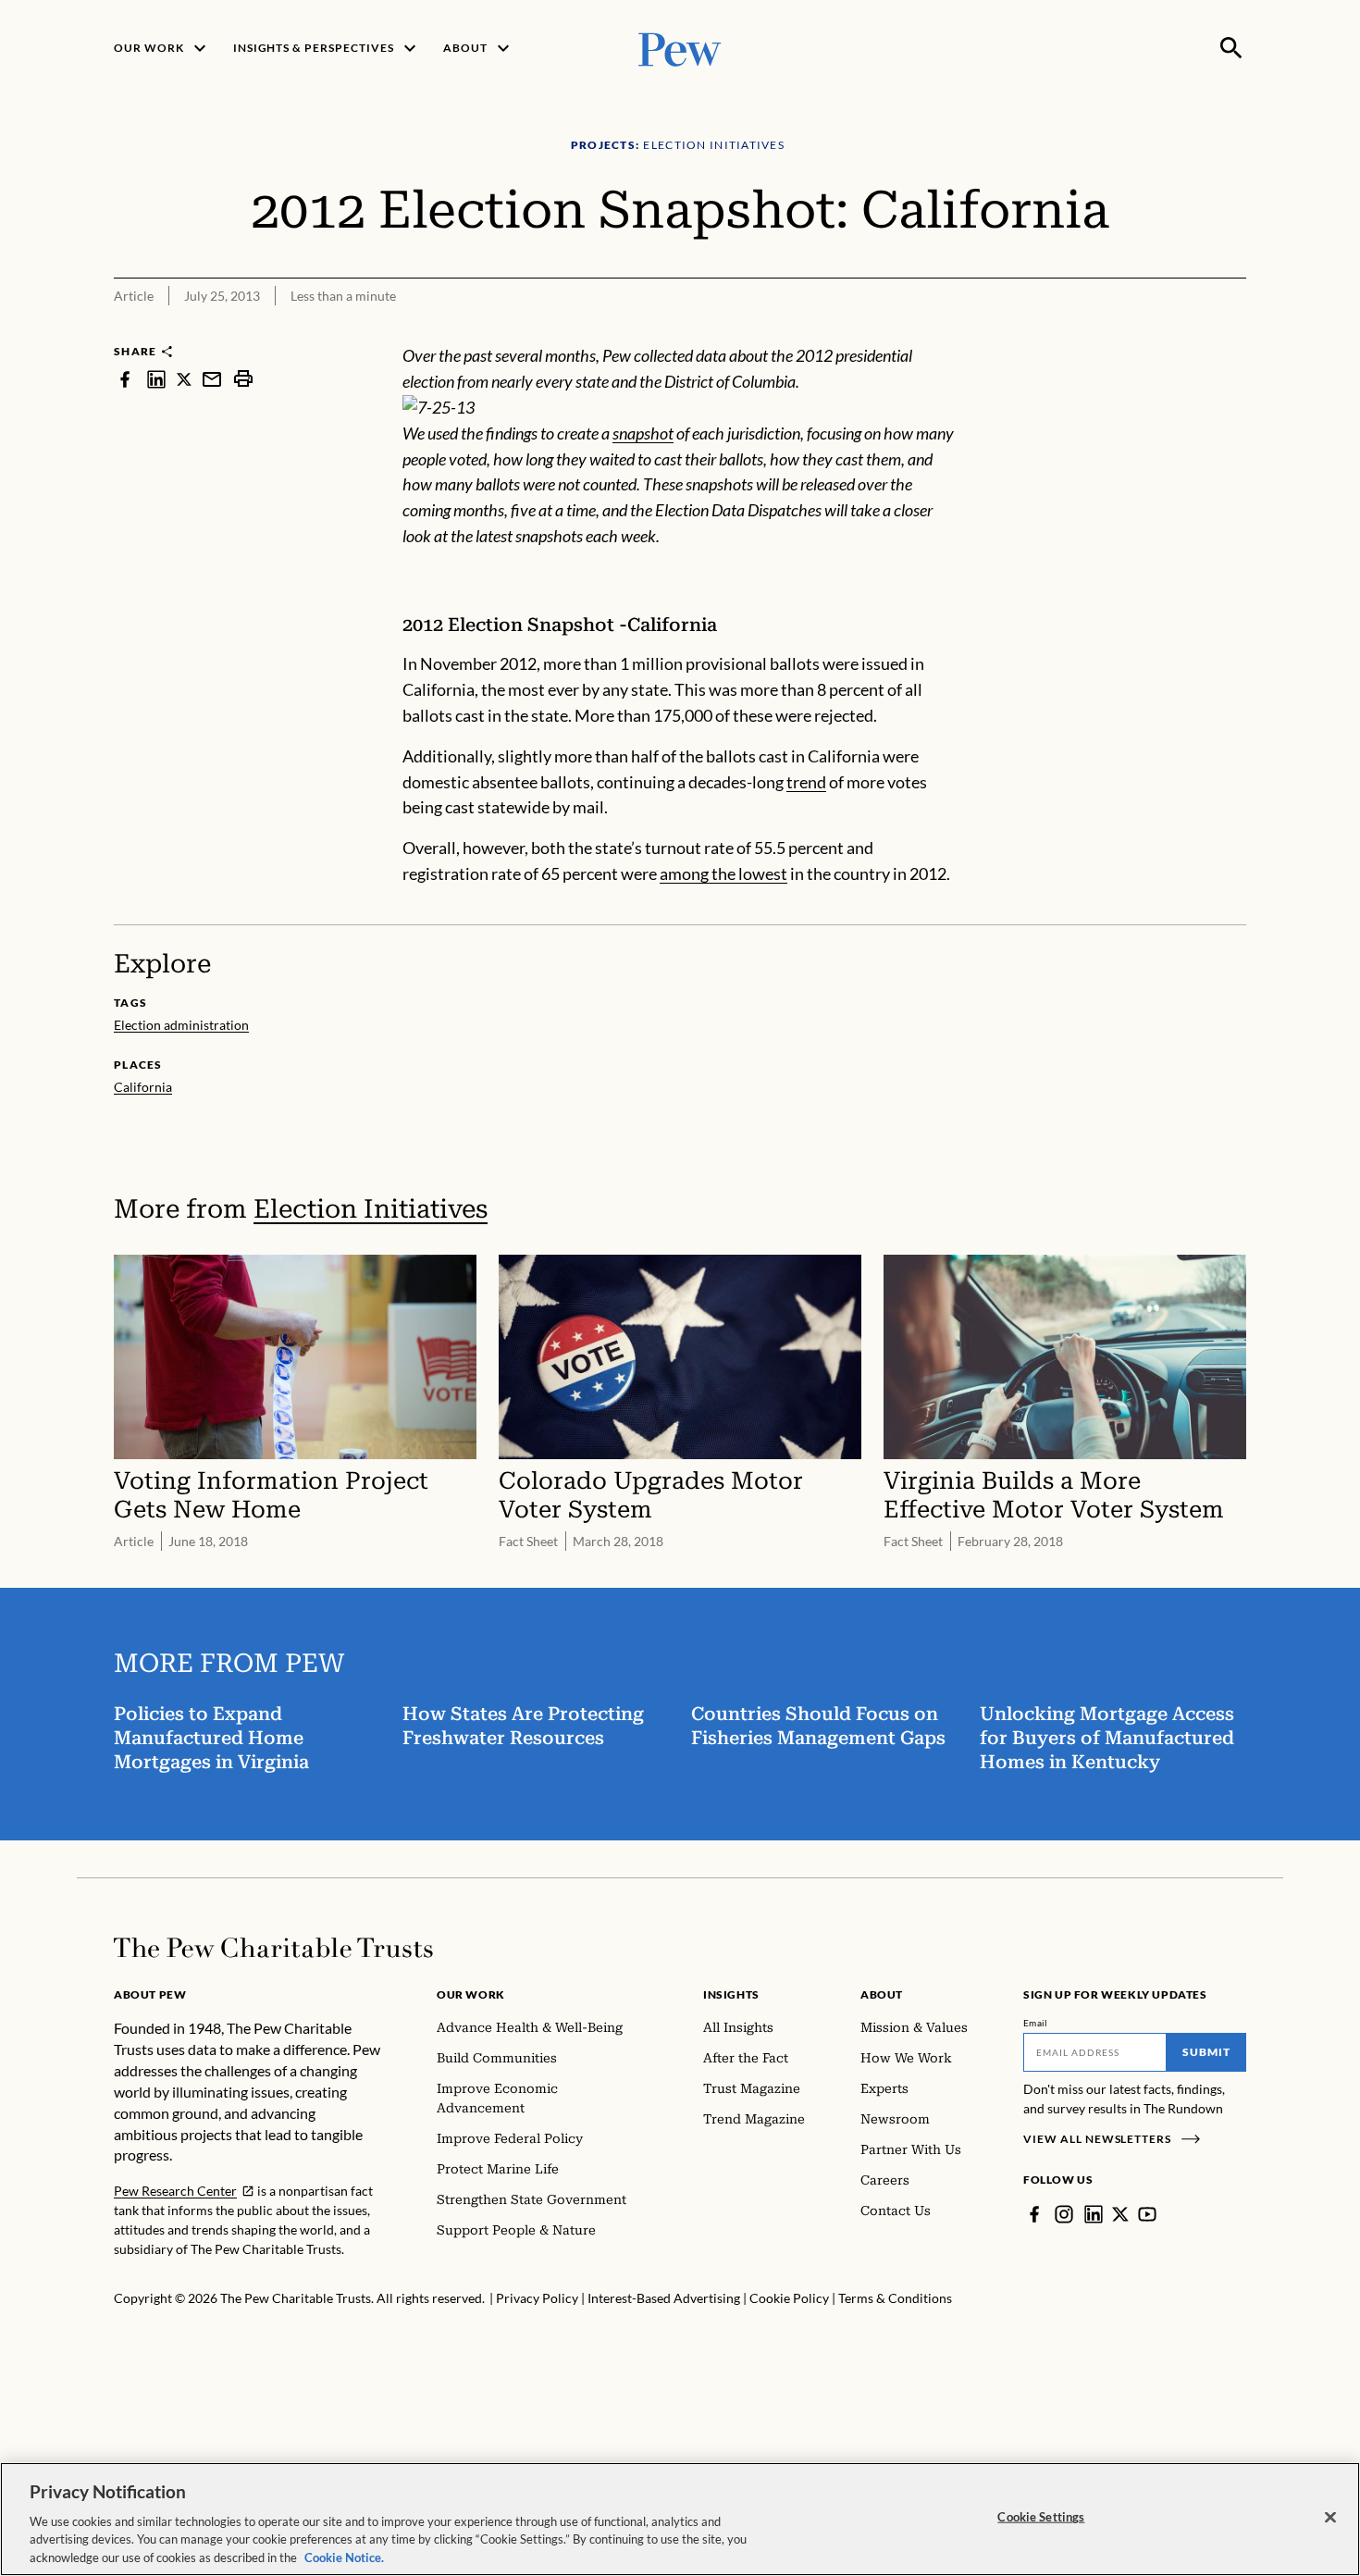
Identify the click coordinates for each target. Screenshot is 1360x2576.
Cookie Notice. (344, 2557)
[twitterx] (184, 379)
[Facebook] (1034, 2214)
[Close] (1330, 2518)
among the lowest (723, 873)
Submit (1206, 2052)
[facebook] (125, 379)
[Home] (273, 1948)
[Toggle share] (1235, 331)
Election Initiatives (371, 1209)
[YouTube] (1147, 2214)
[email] (212, 379)
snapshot (643, 433)
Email (1036, 2023)
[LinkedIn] (1094, 2214)
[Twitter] (1120, 2214)
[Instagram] (1064, 2214)
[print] (243, 379)
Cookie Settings (1041, 2517)
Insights (731, 1994)
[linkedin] (156, 379)
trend (806, 782)
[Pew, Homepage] (680, 48)
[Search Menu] (1231, 48)
